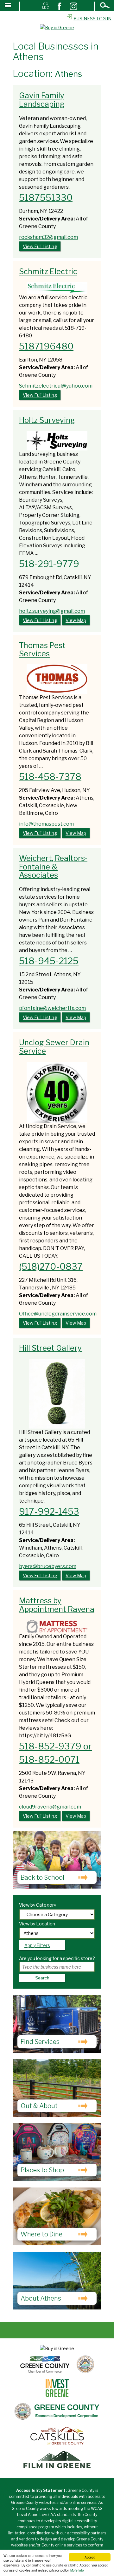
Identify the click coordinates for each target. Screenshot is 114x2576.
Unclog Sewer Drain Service (54, 1047)
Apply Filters (37, 1945)
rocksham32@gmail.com (48, 237)
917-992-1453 (49, 1511)
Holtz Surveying (47, 420)
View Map (76, 620)
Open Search (105, 6)
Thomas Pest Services (42, 649)
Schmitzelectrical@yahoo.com (56, 386)
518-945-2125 (49, 961)
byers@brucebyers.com (48, 1566)
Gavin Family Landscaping (42, 100)
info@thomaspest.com (46, 824)
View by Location (37, 1924)
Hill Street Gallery (50, 1348)
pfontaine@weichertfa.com (52, 1008)
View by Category (38, 1905)
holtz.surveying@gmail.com (52, 611)
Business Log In (92, 19)
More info (77, 2570)
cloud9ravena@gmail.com (50, 1807)
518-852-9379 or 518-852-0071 (55, 1753)
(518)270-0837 (51, 1267)
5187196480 (46, 346)
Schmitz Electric (48, 271)
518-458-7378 (50, 777)
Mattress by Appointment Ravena (57, 1605)
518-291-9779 (49, 564)
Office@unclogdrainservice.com (58, 1314)
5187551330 (46, 198)
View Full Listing (40, 246)
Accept (90, 2557)
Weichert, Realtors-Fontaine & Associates (53, 867)
